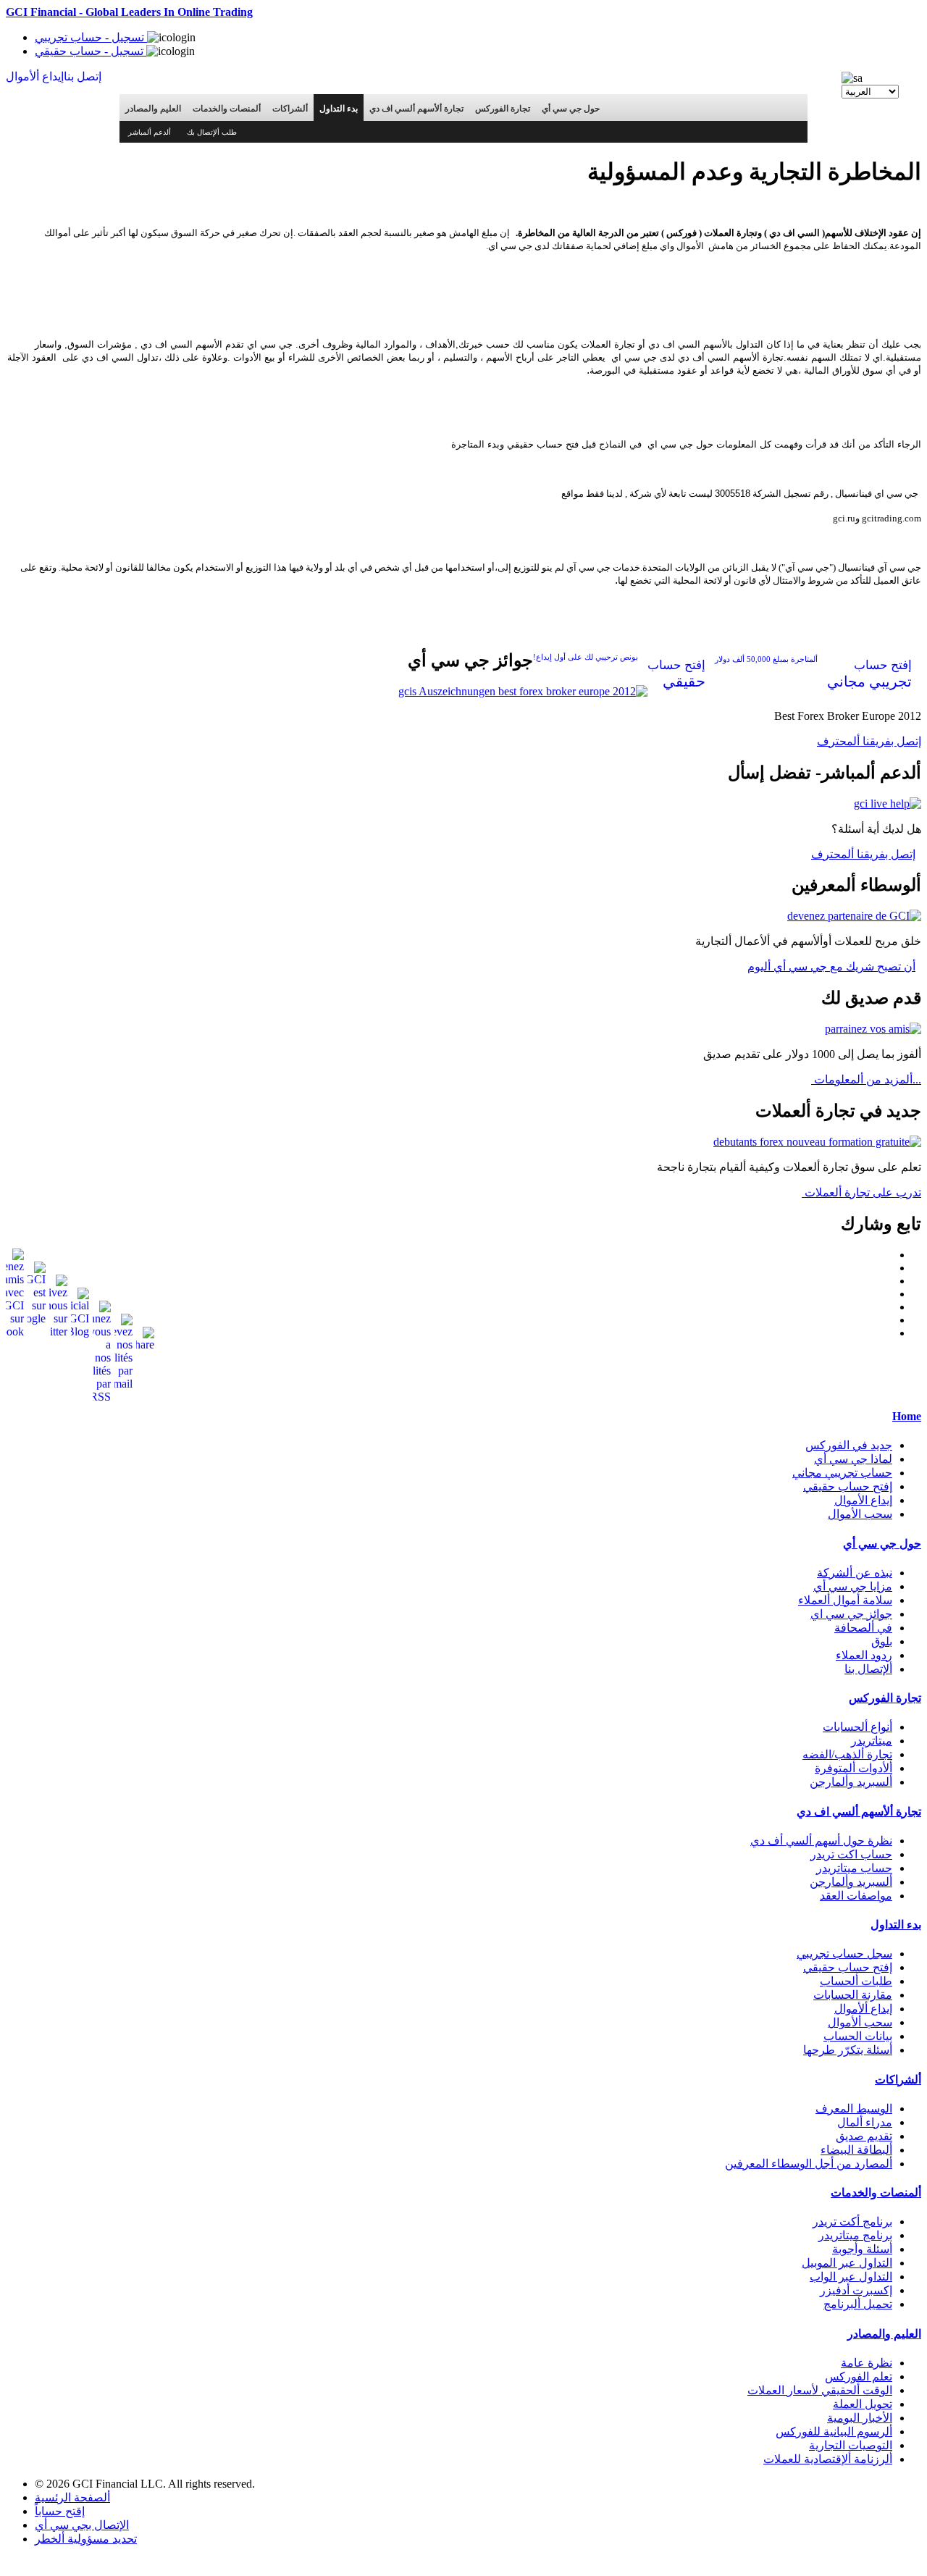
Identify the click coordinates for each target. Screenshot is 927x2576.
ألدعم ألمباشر (150, 132)
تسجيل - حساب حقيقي (91, 51)
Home (907, 1416)
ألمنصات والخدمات (227, 109)
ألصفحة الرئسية (72, 2497)
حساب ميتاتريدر (854, 1868)
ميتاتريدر (872, 1741)
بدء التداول (339, 109)
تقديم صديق (864, 2136)
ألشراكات (290, 109)
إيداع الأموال (863, 1500)
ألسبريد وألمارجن (851, 1782)
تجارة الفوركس (503, 109)
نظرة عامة (867, 2363)
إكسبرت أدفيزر (856, 2290)
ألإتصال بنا (868, 1669)
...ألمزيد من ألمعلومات (866, 1079)
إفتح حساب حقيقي (848, 1486)
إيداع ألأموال (863, 2009)
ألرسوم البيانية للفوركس (834, 2432)
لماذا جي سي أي (853, 1459)
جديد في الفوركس (849, 1445)
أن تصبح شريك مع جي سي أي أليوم (831, 966)
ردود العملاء (864, 1655)
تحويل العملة (863, 2404)
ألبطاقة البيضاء (856, 2150)
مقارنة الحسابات (853, 1995)
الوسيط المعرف (854, 2109)
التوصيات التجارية (851, 2445)
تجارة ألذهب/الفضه (847, 1754)
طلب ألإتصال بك (212, 132)
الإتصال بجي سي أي (82, 2525)
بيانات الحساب (858, 2036)
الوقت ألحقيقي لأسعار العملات (820, 2390)
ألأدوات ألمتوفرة (853, 1768)
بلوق (882, 1641)
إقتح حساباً (60, 2511)
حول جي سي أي (571, 109)
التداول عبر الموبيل (847, 2263)
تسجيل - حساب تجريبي (91, 37)
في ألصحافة (863, 1628)
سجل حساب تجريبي (844, 1954)
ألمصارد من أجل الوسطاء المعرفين (809, 2164)
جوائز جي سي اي (851, 1614)
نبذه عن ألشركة (855, 1573)
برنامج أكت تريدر (852, 2222)
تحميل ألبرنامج (858, 2304)
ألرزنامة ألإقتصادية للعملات (828, 2459)
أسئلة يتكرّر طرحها (848, 2050)
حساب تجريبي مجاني (842, 1473)
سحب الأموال (860, 1514)
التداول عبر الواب (851, 2277)
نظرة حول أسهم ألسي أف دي (821, 1841)
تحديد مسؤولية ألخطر (86, 2539)
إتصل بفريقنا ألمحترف (869, 741)
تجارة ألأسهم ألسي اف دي (416, 109)
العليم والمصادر (153, 109)
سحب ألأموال (860, 2022)
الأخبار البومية (860, 2418)
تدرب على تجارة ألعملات (861, 1192)
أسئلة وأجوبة (862, 2249)
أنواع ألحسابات (857, 1727)
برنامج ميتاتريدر (855, 2235)
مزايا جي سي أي (853, 1586)
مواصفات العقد (856, 1896)
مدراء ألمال (865, 2122)
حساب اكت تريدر (851, 1854)
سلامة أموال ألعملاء (845, 1600)
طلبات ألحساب (856, 1981)
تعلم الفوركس (859, 2376)
